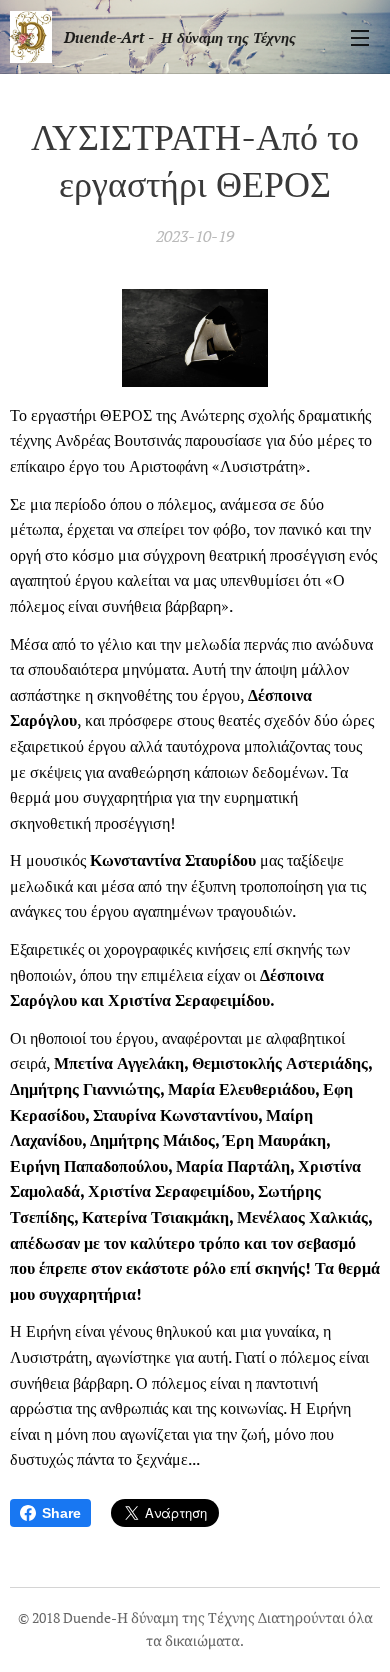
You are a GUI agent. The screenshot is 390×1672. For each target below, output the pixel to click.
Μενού (360, 37)
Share (61, 1513)
